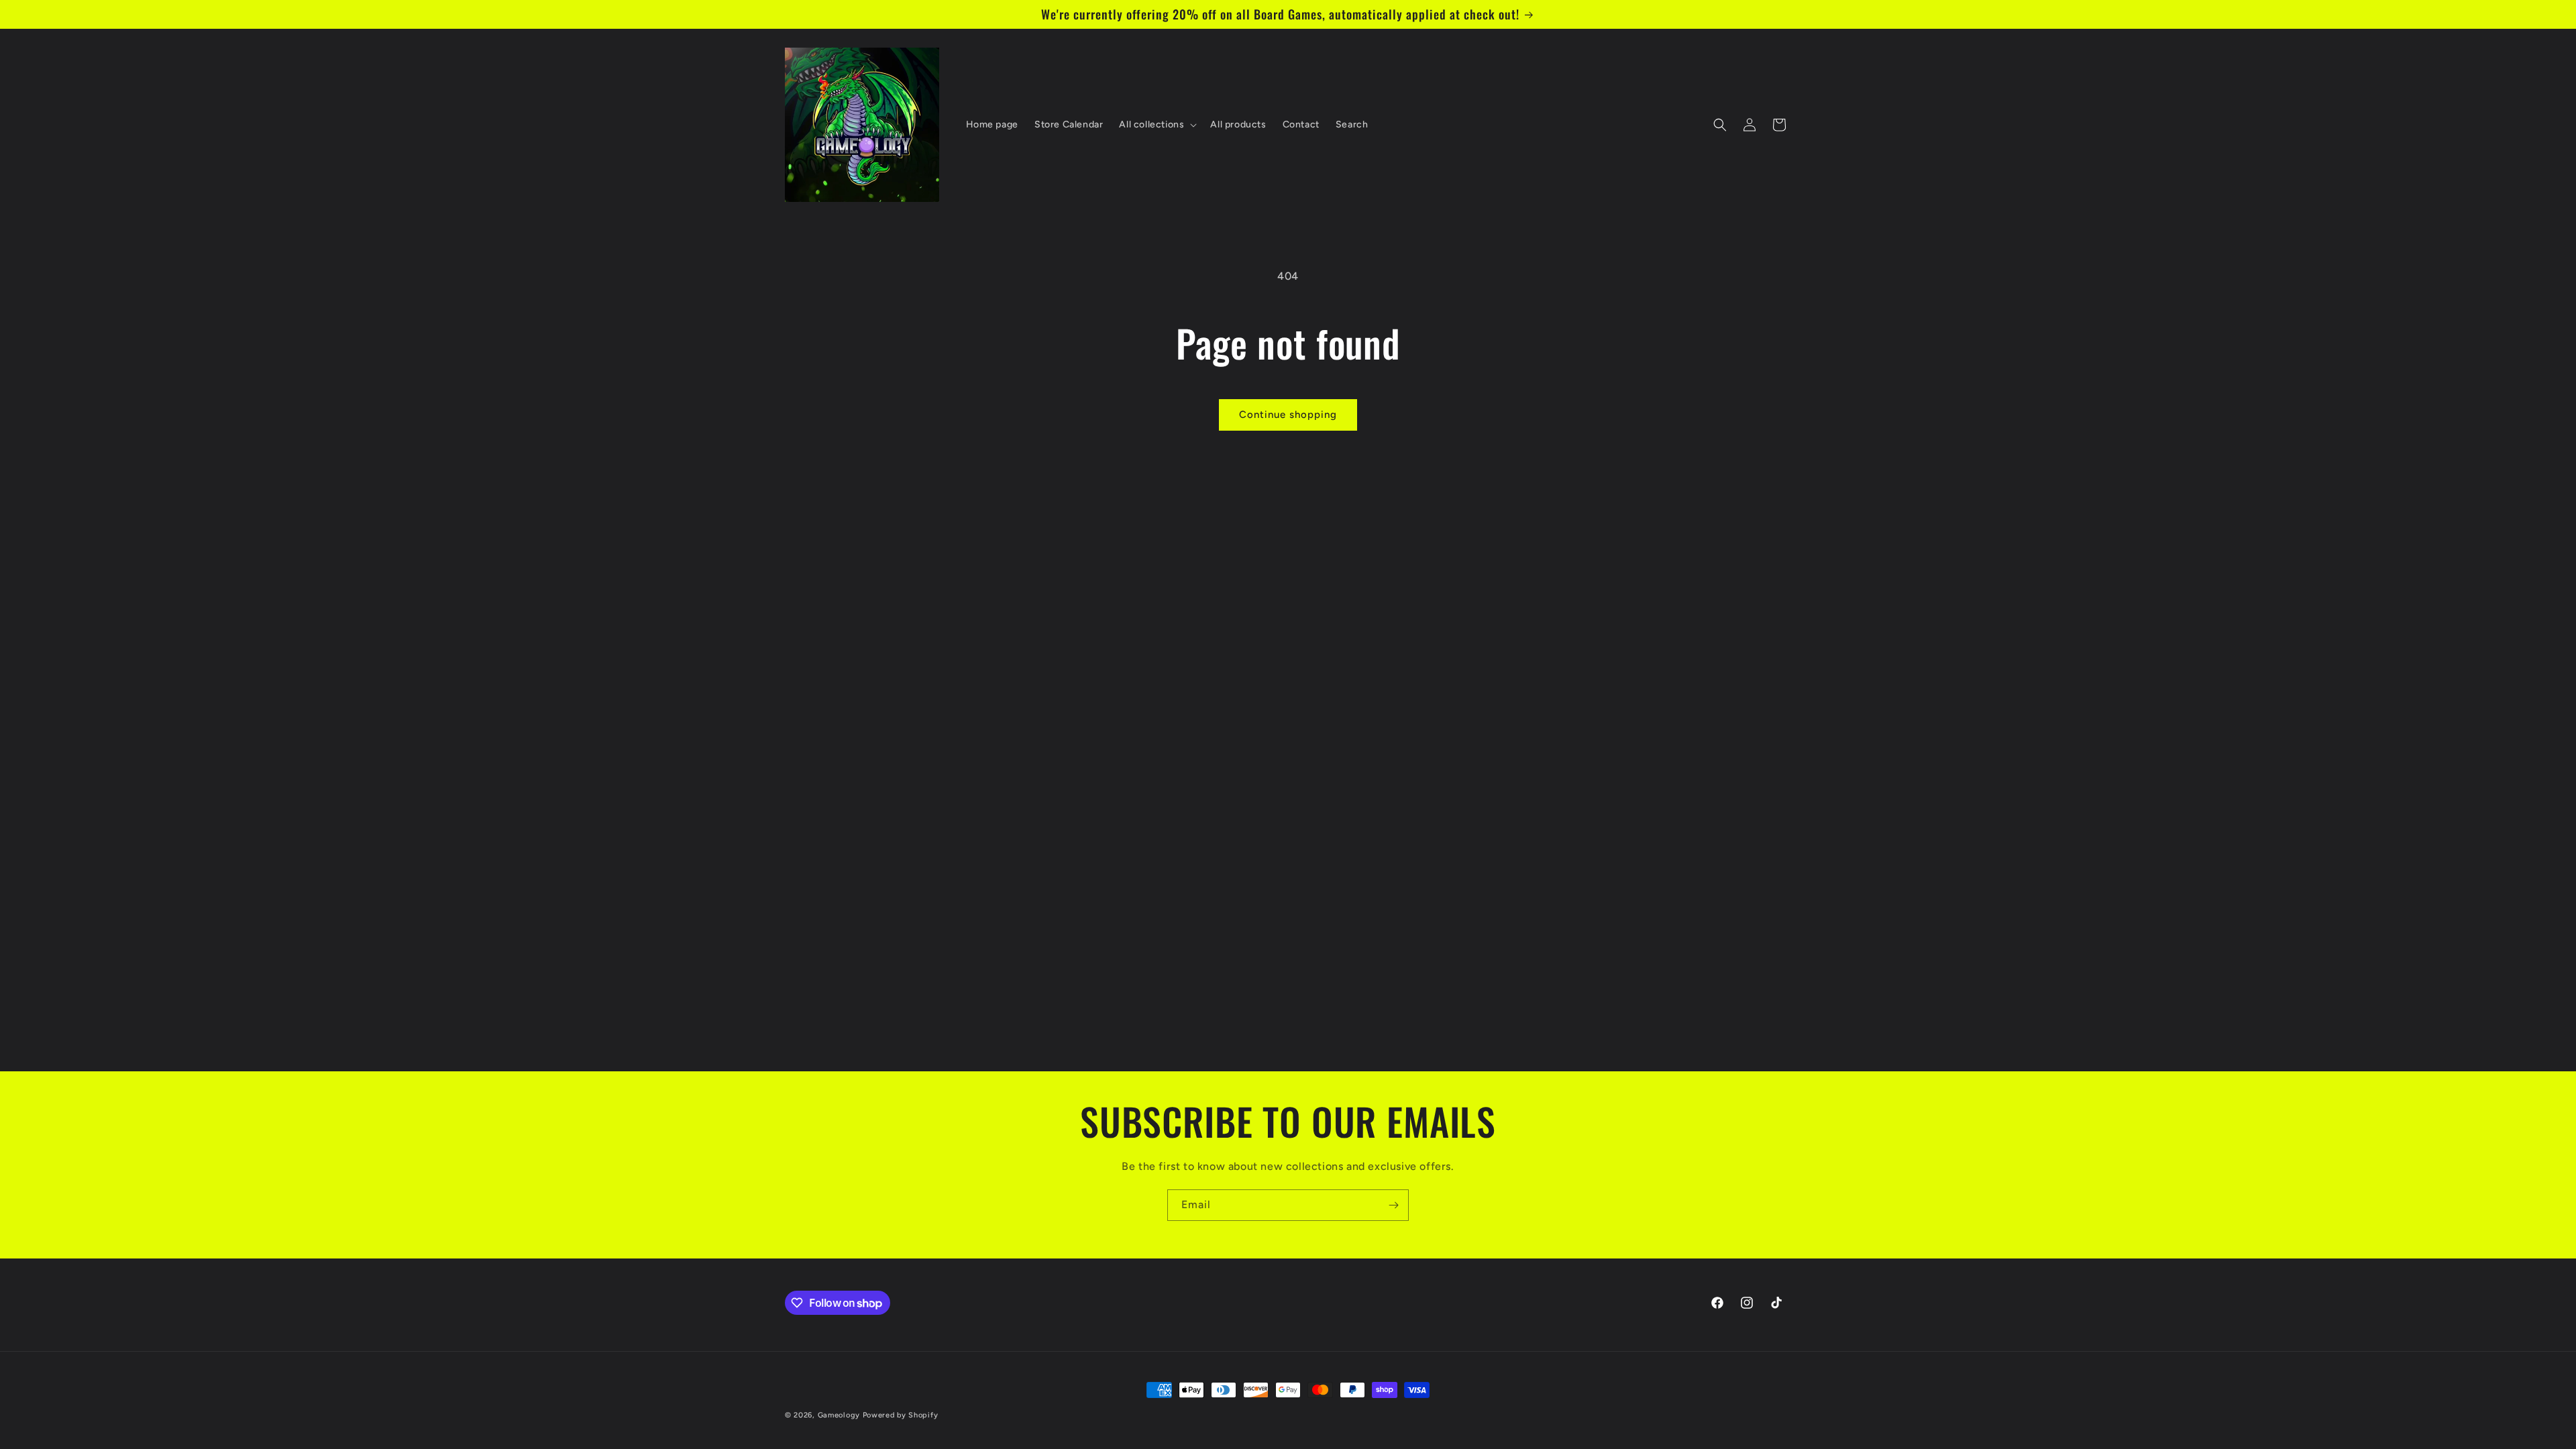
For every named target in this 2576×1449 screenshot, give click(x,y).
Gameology (839, 1415)
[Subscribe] (1393, 1205)
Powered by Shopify (901, 1415)
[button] (1157, 125)
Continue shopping (1288, 415)
